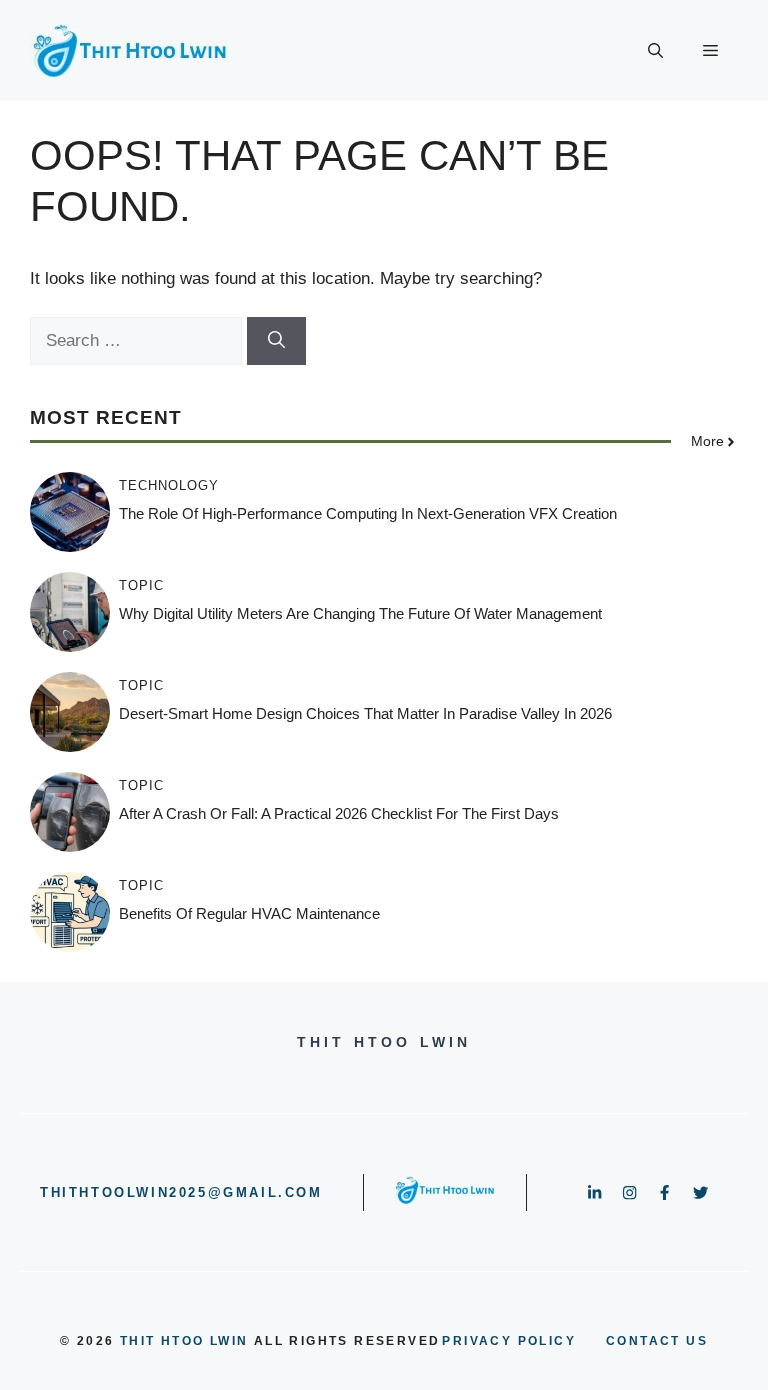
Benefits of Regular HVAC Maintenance (249, 913)
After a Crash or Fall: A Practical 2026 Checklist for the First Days (339, 813)
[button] (655, 51)
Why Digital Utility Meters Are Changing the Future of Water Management (360, 613)
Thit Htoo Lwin (184, 1341)
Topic (141, 585)
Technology (169, 485)
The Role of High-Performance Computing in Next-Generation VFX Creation (368, 513)
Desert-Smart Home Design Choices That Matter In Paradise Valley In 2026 (365, 713)
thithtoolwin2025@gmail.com (181, 1192)
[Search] (276, 341)
